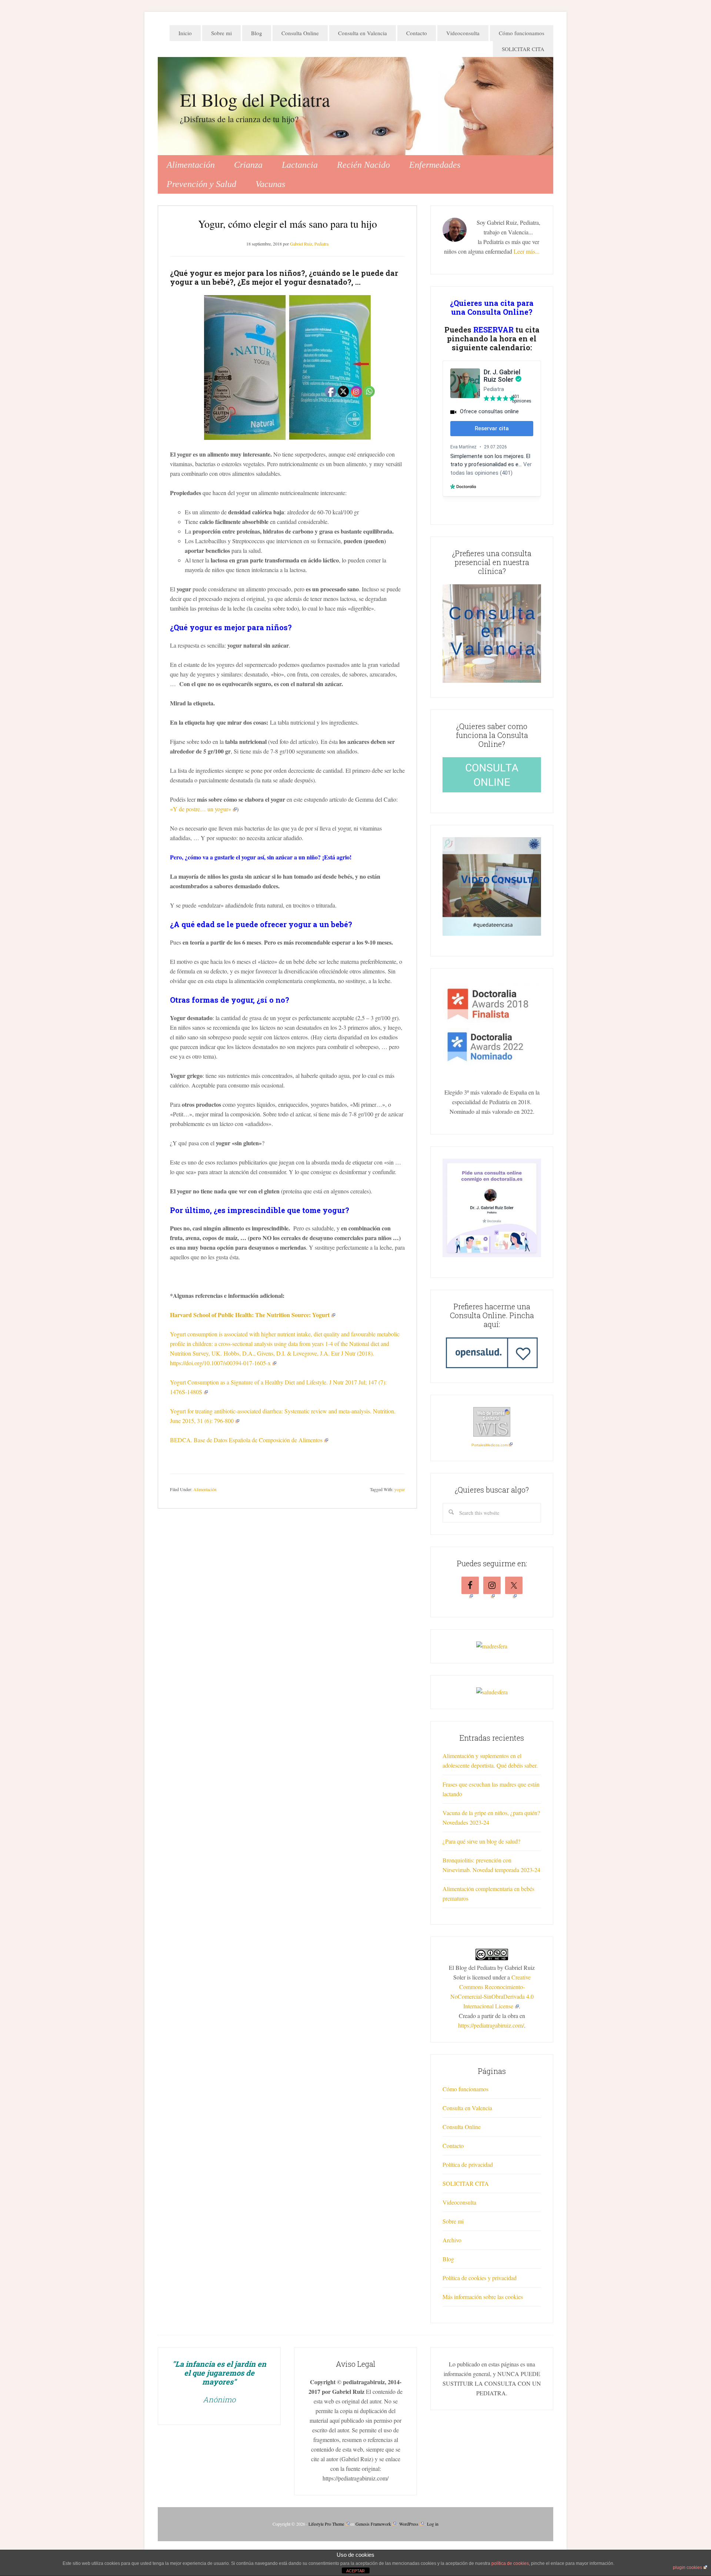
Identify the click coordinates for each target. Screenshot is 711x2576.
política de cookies (510, 2563)
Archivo (452, 2240)
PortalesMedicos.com (490, 1445)
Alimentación (205, 1489)
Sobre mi (453, 2221)
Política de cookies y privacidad (480, 2278)
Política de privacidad (468, 2164)
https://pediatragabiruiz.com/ (491, 2025)
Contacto (453, 2146)
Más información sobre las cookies (483, 2297)
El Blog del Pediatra (255, 99)
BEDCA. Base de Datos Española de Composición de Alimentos (246, 1440)
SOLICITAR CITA (466, 2183)
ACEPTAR (355, 2571)
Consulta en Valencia (467, 2108)
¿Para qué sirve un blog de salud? (481, 1841)
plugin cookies (687, 2567)
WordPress (409, 2524)
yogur (400, 1489)
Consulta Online (462, 2127)
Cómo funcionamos (465, 2089)
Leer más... (527, 251)
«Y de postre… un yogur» (201, 809)
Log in (433, 2524)
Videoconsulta (459, 2202)
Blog (448, 2259)
